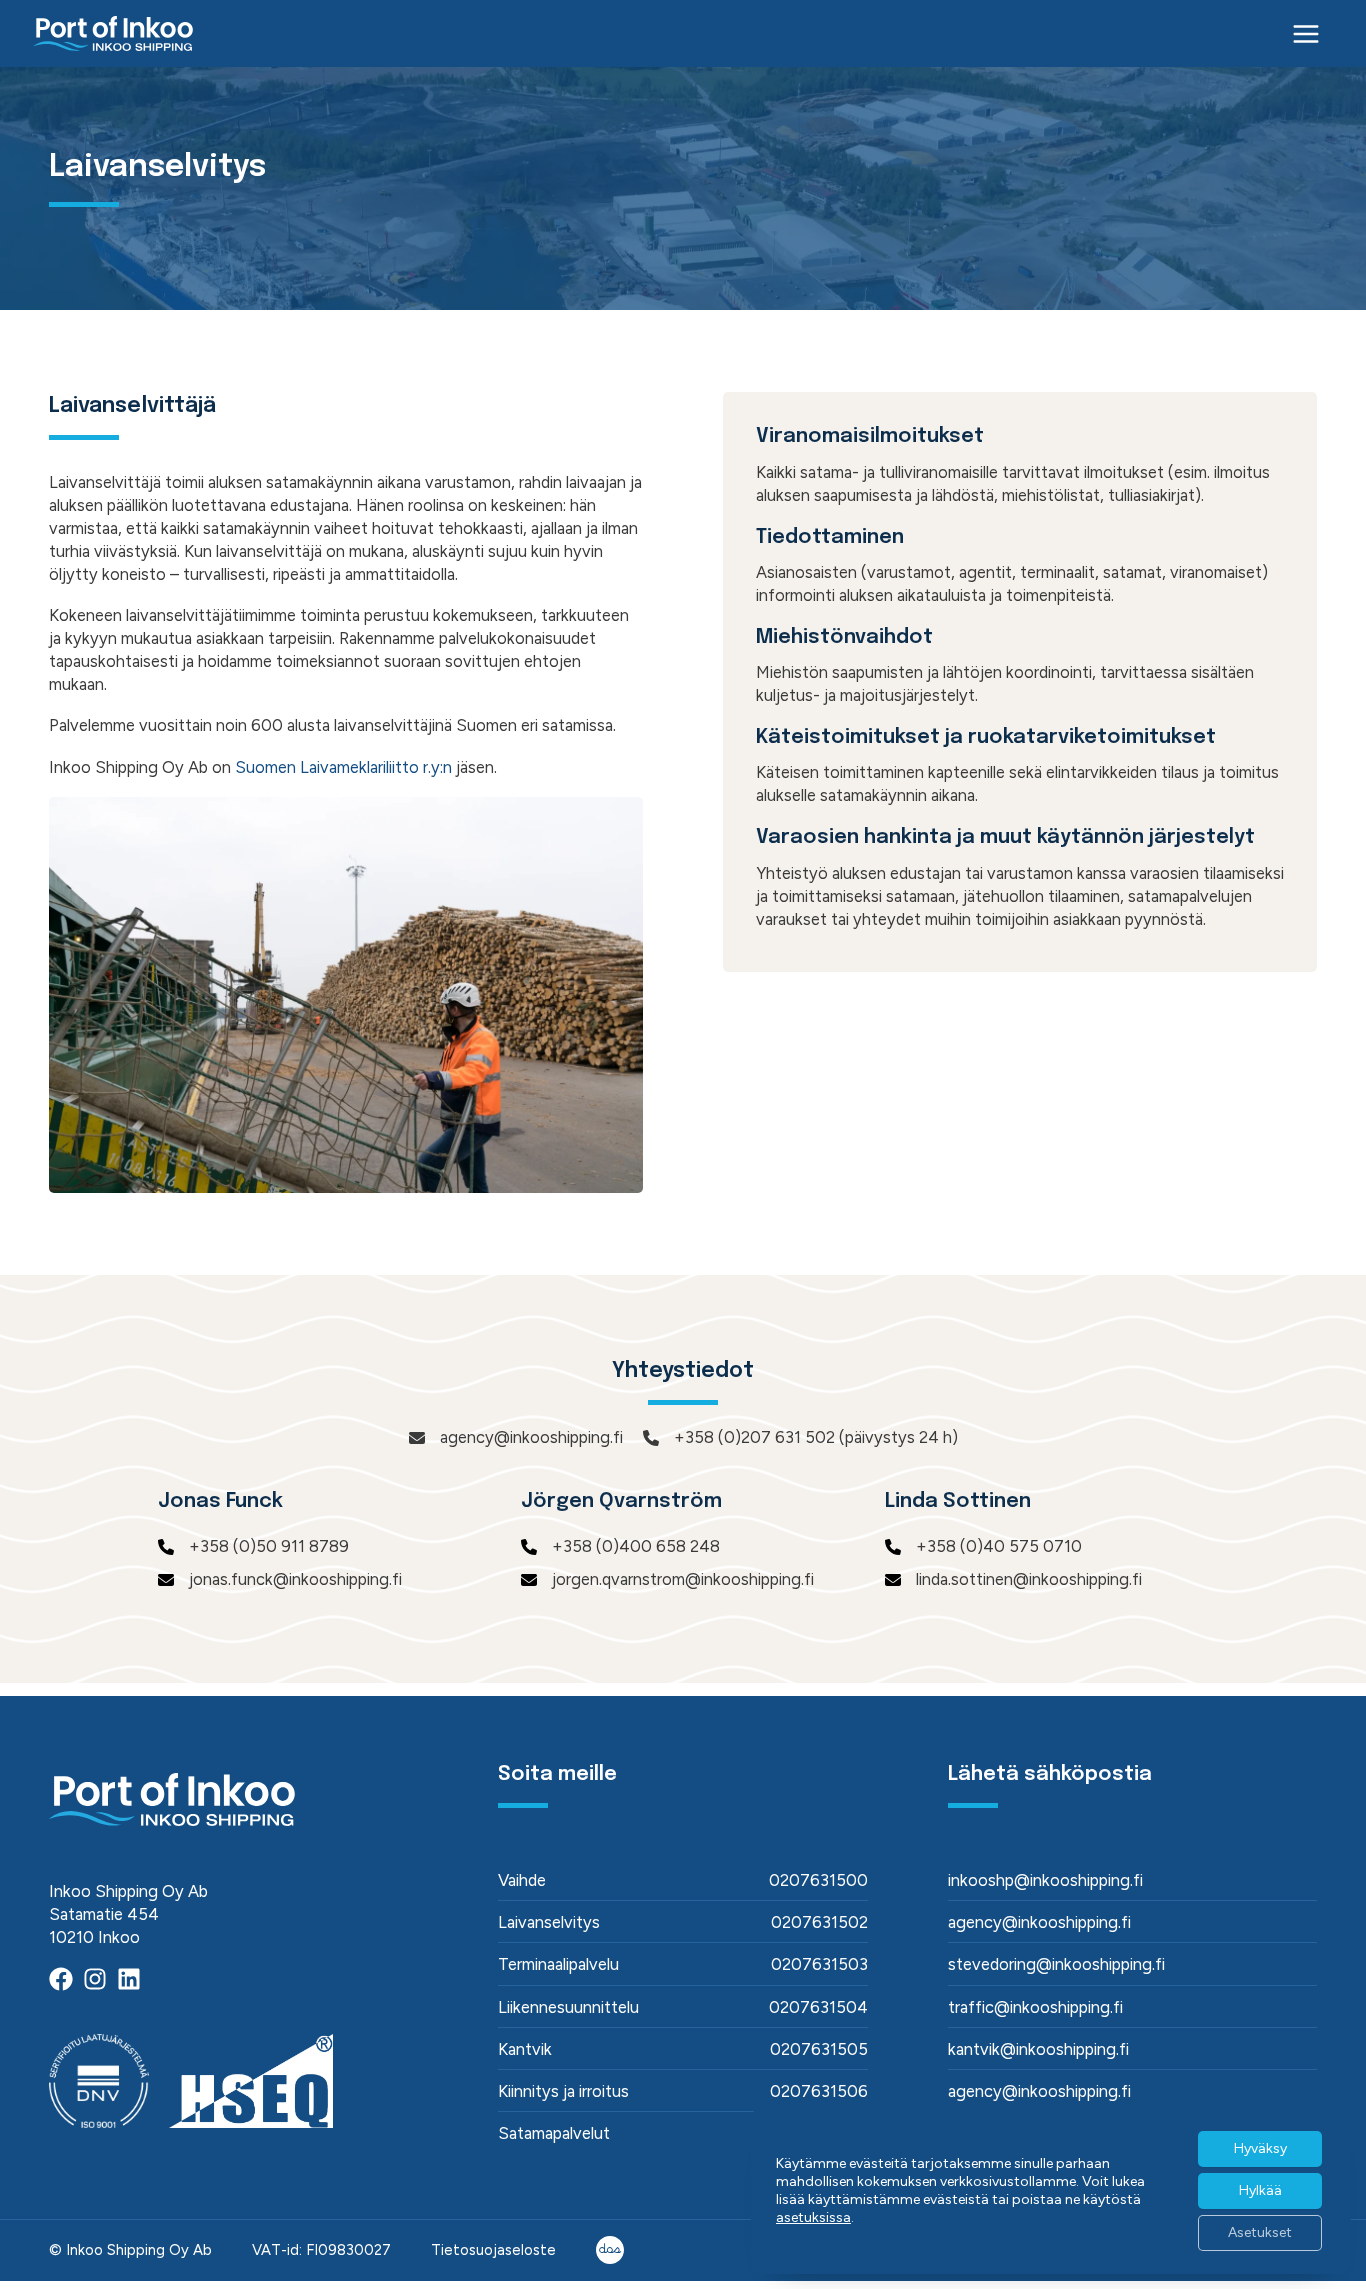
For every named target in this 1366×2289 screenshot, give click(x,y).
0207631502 (819, 1922)
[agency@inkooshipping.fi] (516, 1437)
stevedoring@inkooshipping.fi (1056, 1964)
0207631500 (818, 1880)
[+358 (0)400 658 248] (620, 1546)
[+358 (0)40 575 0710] (983, 1546)
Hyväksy (1260, 2148)
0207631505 (819, 2049)
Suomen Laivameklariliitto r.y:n (343, 767)
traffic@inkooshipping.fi (1035, 2007)
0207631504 (818, 2007)
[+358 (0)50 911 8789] (253, 1546)
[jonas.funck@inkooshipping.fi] (280, 1579)
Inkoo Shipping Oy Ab (139, 2250)
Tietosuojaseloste (493, 2250)
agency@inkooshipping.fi (1039, 1922)
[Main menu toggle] (1306, 33)
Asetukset (1260, 2232)
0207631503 (819, 1964)
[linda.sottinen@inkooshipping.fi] (1013, 1579)
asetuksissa (813, 2217)
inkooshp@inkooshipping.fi (1045, 1880)
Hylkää (1260, 2190)
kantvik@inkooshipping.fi (1038, 2049)
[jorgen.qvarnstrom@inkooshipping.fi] (667, 1579)
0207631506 (819, 2091)
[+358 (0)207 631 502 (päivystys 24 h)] (800, 1437)
